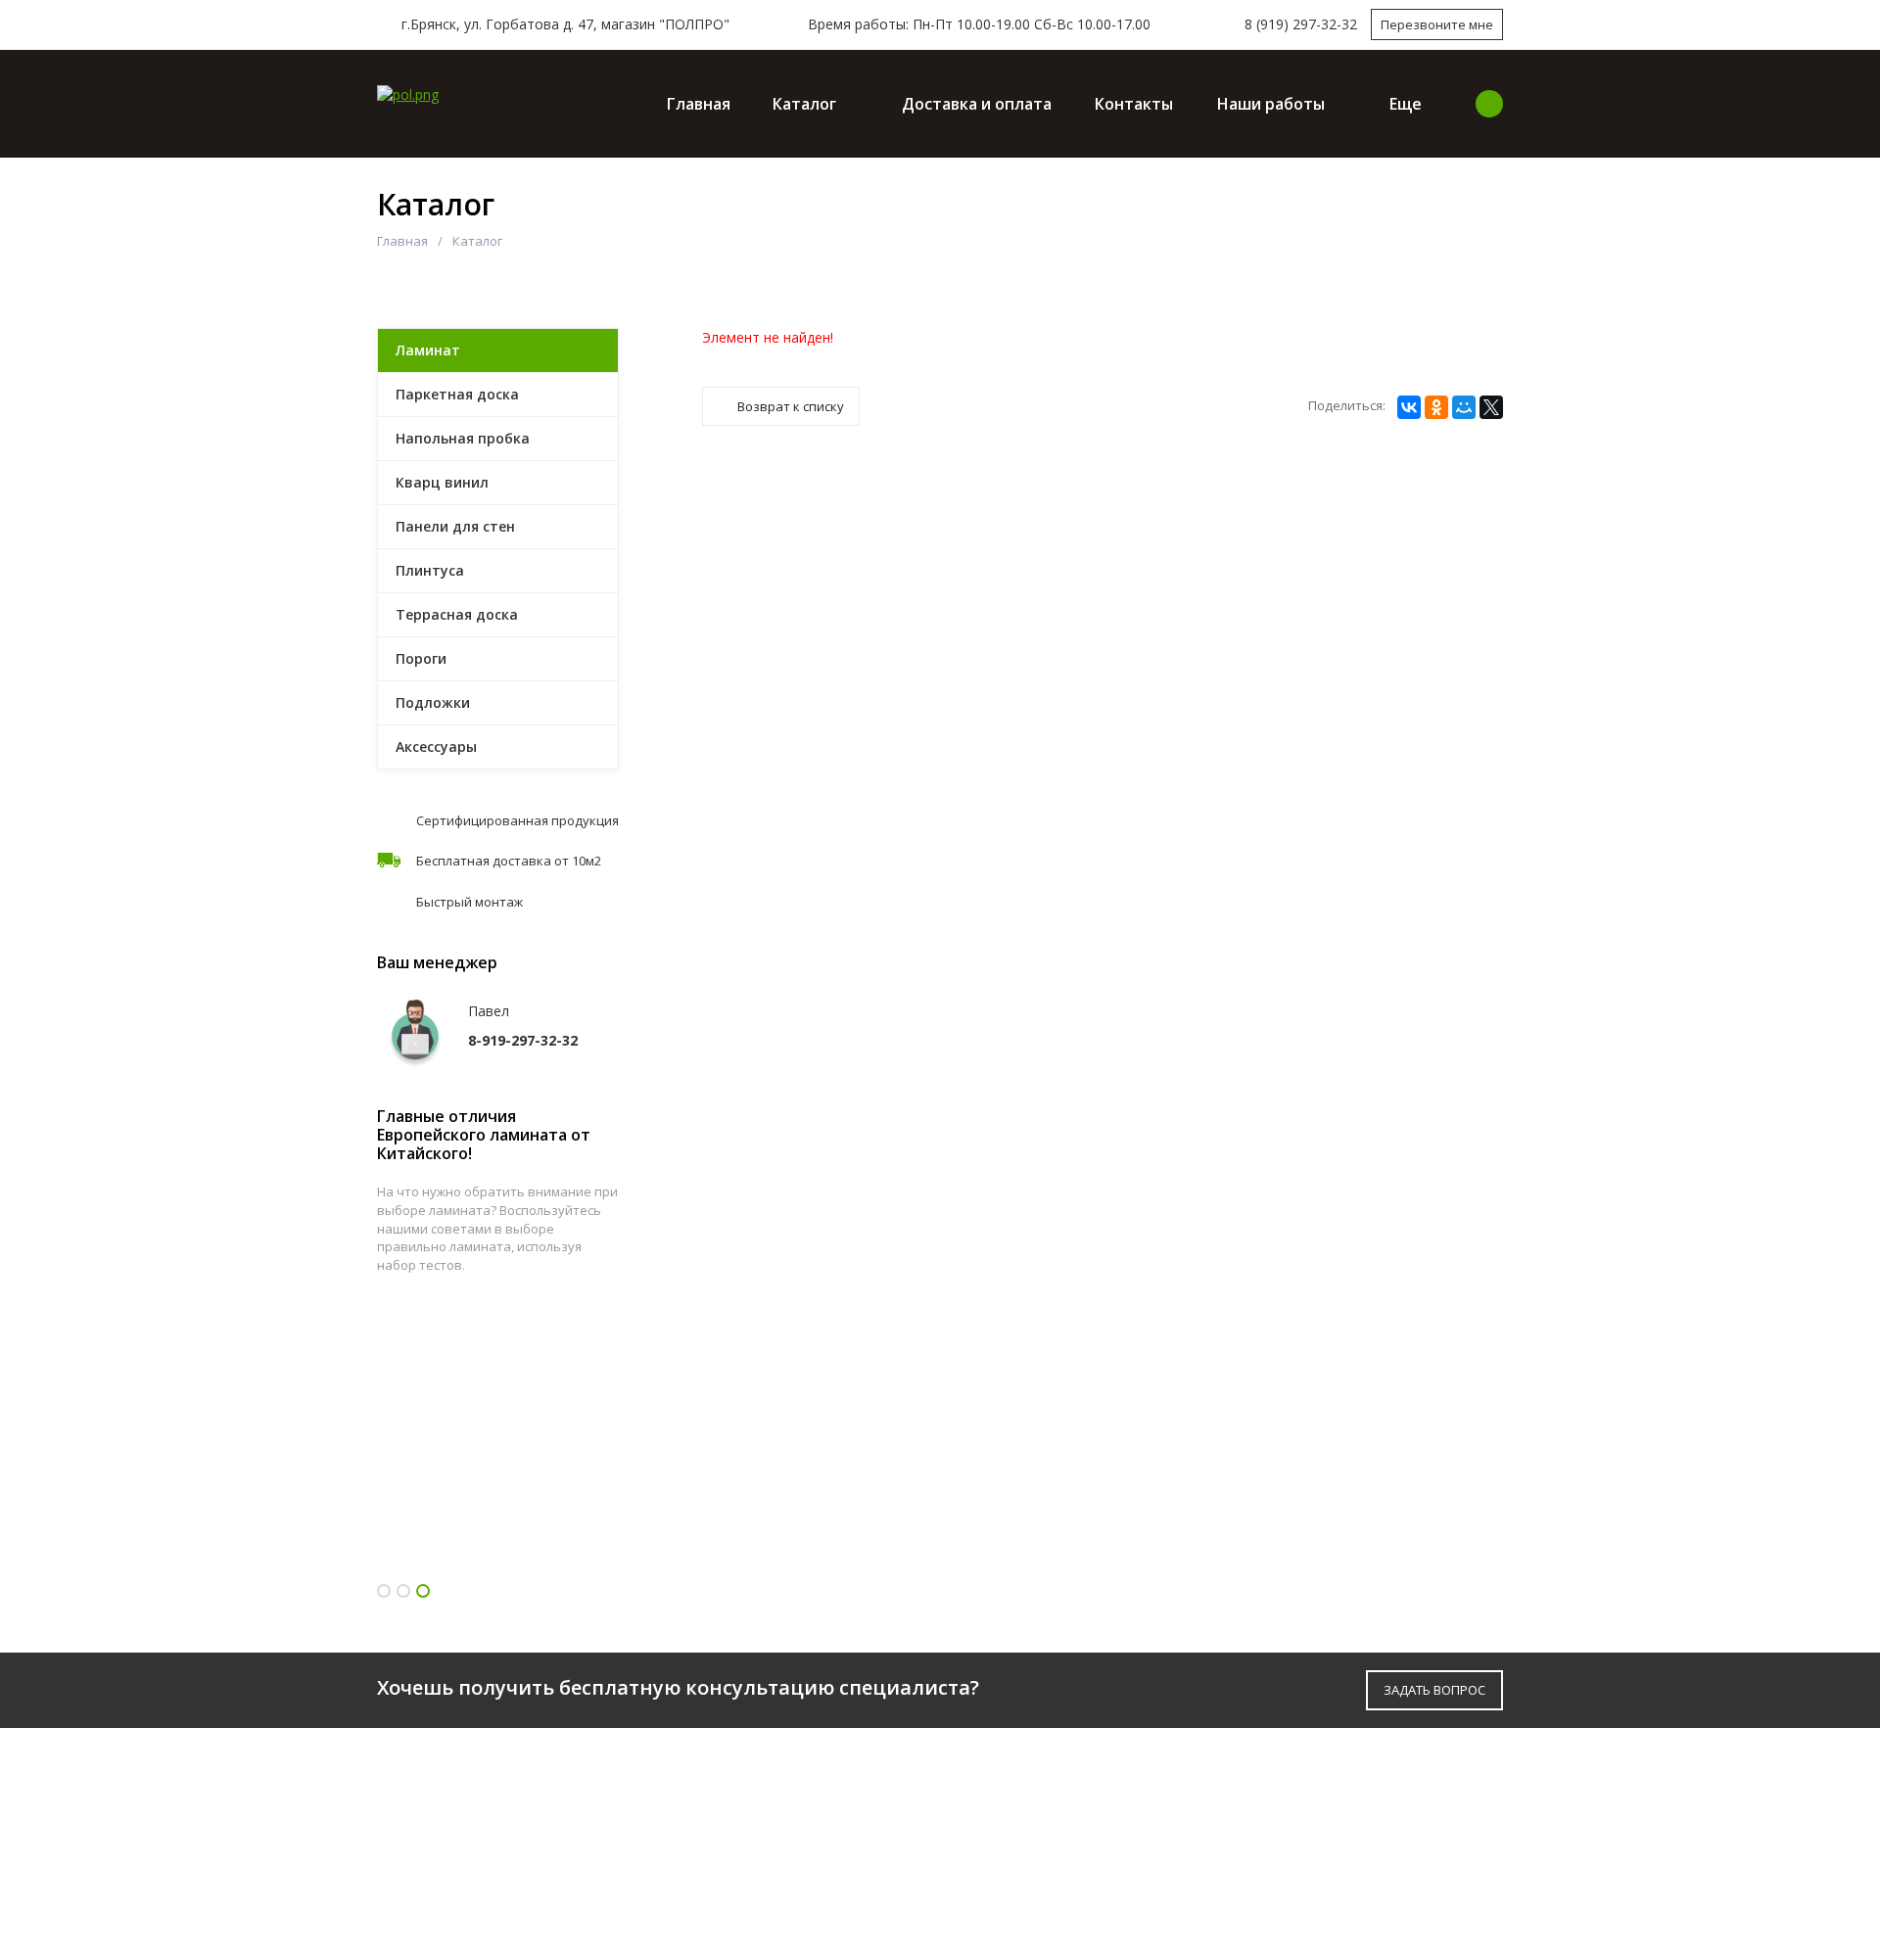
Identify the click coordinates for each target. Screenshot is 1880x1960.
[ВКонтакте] (1409, 407)
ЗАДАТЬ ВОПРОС (1434, 1690)
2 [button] (403, 1591)
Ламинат (428, 350)
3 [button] (423, 1591)
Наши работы (1271, 104)
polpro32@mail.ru (1324, 1866)
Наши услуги (1007, 1846)
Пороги (421, 658)
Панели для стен (455, 526)
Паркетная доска (457, 394)
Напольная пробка (463, 438)
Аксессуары (436, 747)
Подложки (433, 702)
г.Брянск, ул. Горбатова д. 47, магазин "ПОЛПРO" (564, 24)
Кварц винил (442, 482)
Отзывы (697, 1878)
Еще (1406, 104)
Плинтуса (430, 570)
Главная (699, 104)
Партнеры (704, 1814)
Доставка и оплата (977, 104)
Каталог (804, 104)
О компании (715, 1781)
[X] (1491, 407)
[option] (498, 1453)
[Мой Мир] (1464, 407)
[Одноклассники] (1436, 407)
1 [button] (384, 1591)
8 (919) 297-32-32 (1301, 24)
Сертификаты (720, 1846)
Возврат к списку (791, 406)
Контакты (1134, 104)
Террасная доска (457, 614)
